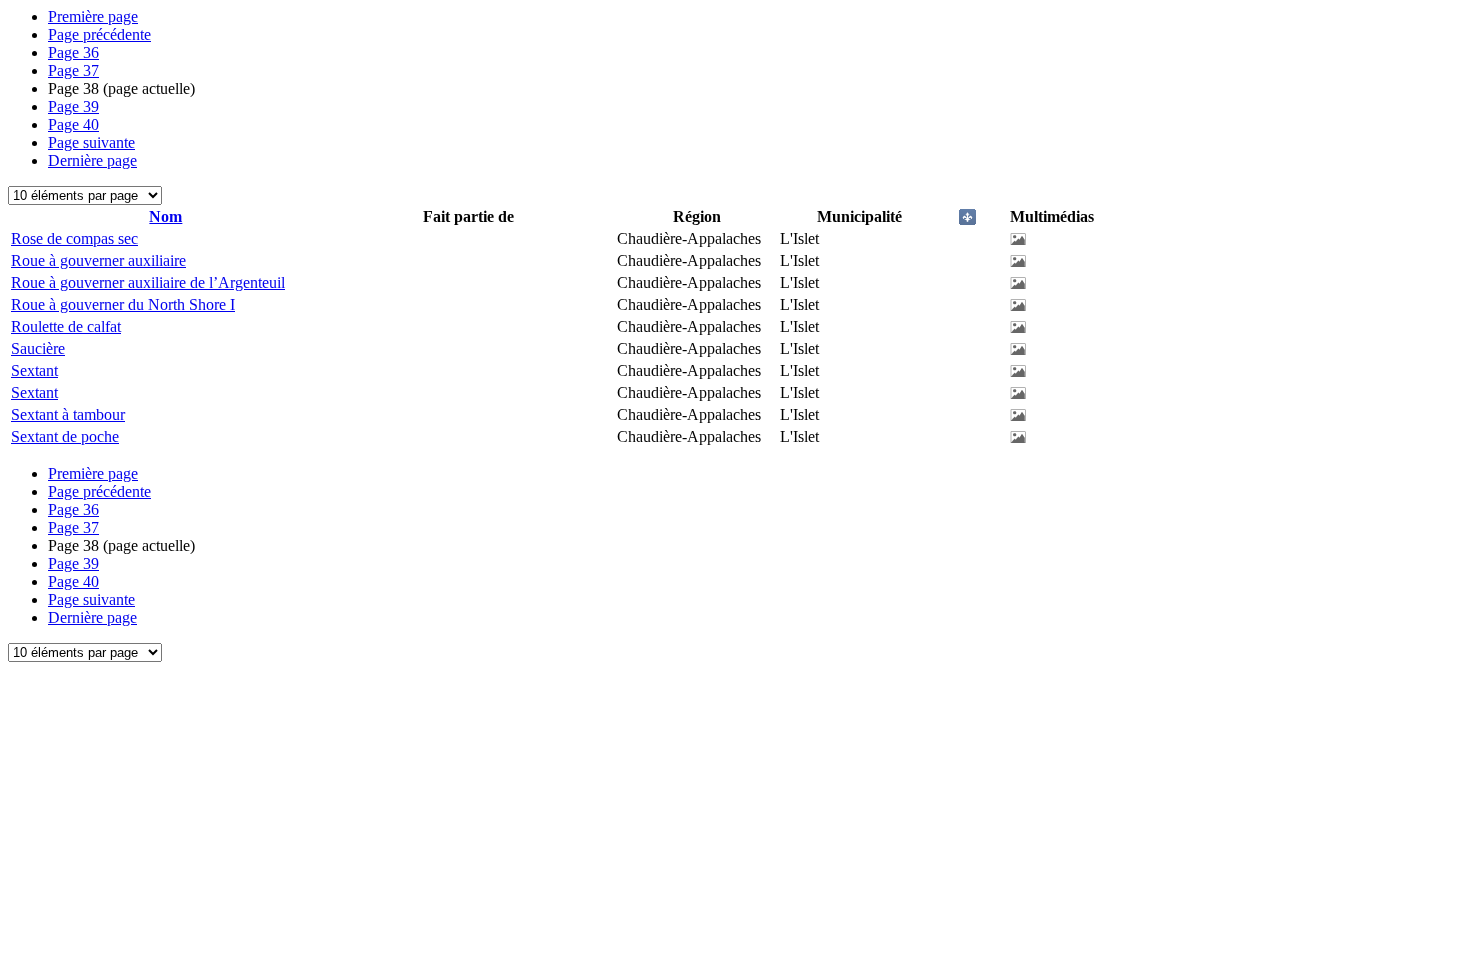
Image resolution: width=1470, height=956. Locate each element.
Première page (93, 16)
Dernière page (92, 160)
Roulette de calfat (66, 326)
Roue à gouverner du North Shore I (123, 304)
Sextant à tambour (68, 414)
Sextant (34, 370)
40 (73, 124)
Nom (165, 216)
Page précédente (99, 34)
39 (73, 106)
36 (73, 52)
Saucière (38, 348)
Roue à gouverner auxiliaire (98, 260)
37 (73, 70)
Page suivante (91, 142)
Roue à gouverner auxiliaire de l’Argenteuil (148, 282)
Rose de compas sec (74, 238)
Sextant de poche (65, 436)
